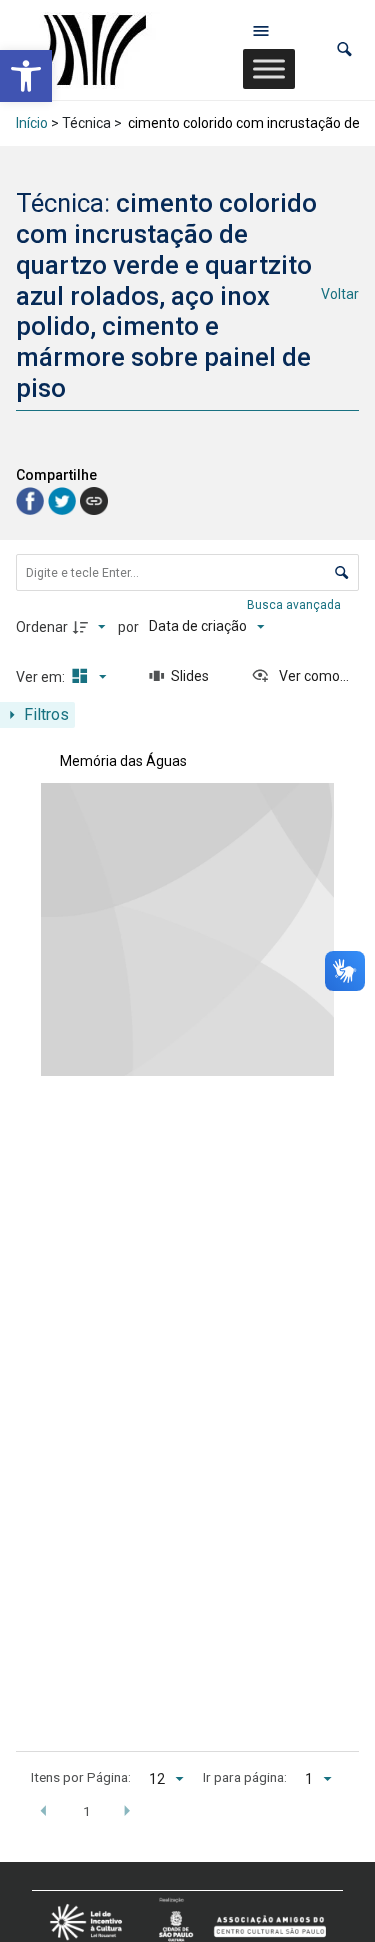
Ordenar (42, 627)
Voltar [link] (340, 294)
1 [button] (87, 1811)
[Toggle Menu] (269, 68)
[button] (344, 49)
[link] (26, 76)
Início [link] (32, 123)
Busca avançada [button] (295, 605)
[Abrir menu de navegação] (261, 30)
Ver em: (42, 677)
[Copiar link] (94, 501)
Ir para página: (245, 1777)
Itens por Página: (81, 1777)
